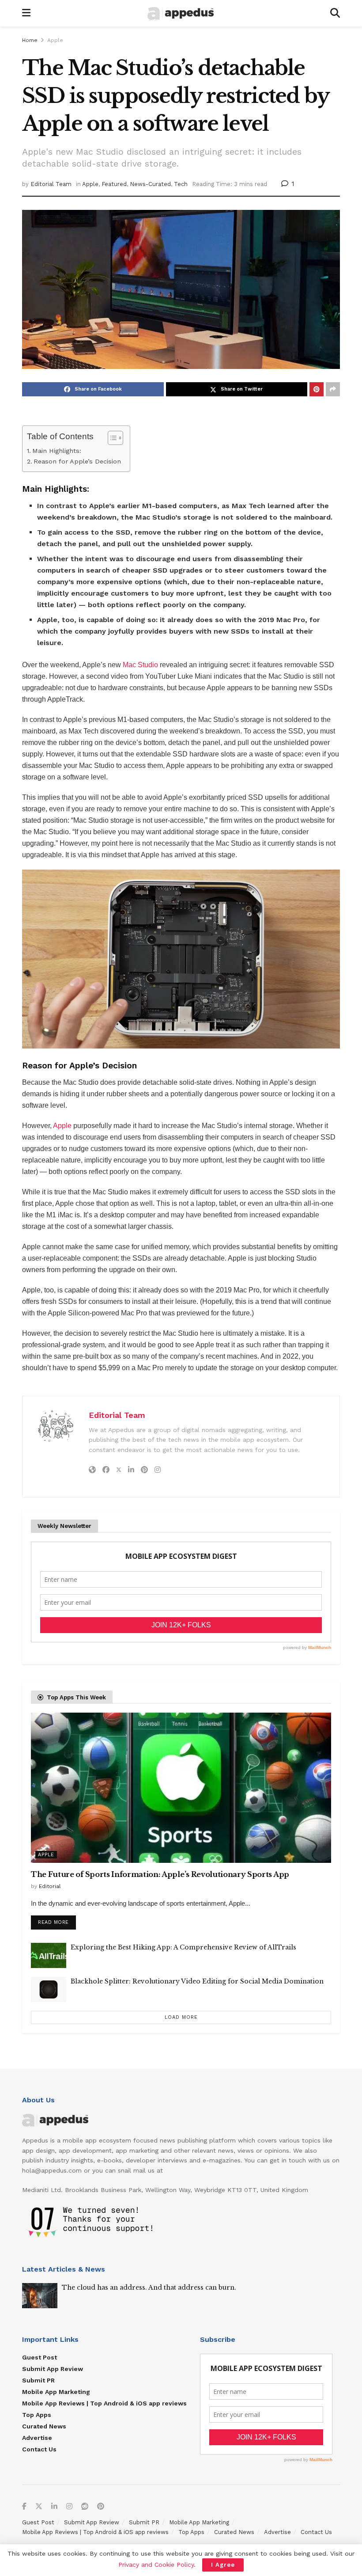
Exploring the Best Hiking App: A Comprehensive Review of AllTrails (183, 1947)
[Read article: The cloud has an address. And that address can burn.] (40, 2296)
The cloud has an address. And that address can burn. (149, 2287)
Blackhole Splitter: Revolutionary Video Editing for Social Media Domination (197, 1981)
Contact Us (39, 2449)
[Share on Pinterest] (317, 389)
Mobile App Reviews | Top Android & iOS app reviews (104, 2403)
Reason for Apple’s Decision (77, 462)
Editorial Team (51, 184)
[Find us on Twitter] (39, 2507)
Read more (57, 1920)
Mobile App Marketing (56, 2392)
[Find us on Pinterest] (101, 2507)
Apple (55, 40)
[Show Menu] (26, 13)
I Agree (223, 2565)
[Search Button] (335, 13)
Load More (181, 2017)
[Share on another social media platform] (333, 389)
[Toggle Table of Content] (111, 438)
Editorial (50, 1886)
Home (30, 40)
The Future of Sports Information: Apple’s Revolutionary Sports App (160, 1874)
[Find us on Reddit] (85, 2507)
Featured (114, 184)
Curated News (44, 2426)
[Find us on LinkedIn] (54, 2507)
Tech (181, 184)
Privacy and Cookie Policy (156, 2565)
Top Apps (37, 2415)
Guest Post (40, 2357)
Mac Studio (140, 665)
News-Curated (150, 184)
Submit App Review (53, 2369)
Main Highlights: (57, 451)
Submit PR (38, 2380)
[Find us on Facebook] (24, 2507)
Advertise (37, 2438)
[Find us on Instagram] (69, 2507)
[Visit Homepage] (181, 13)
